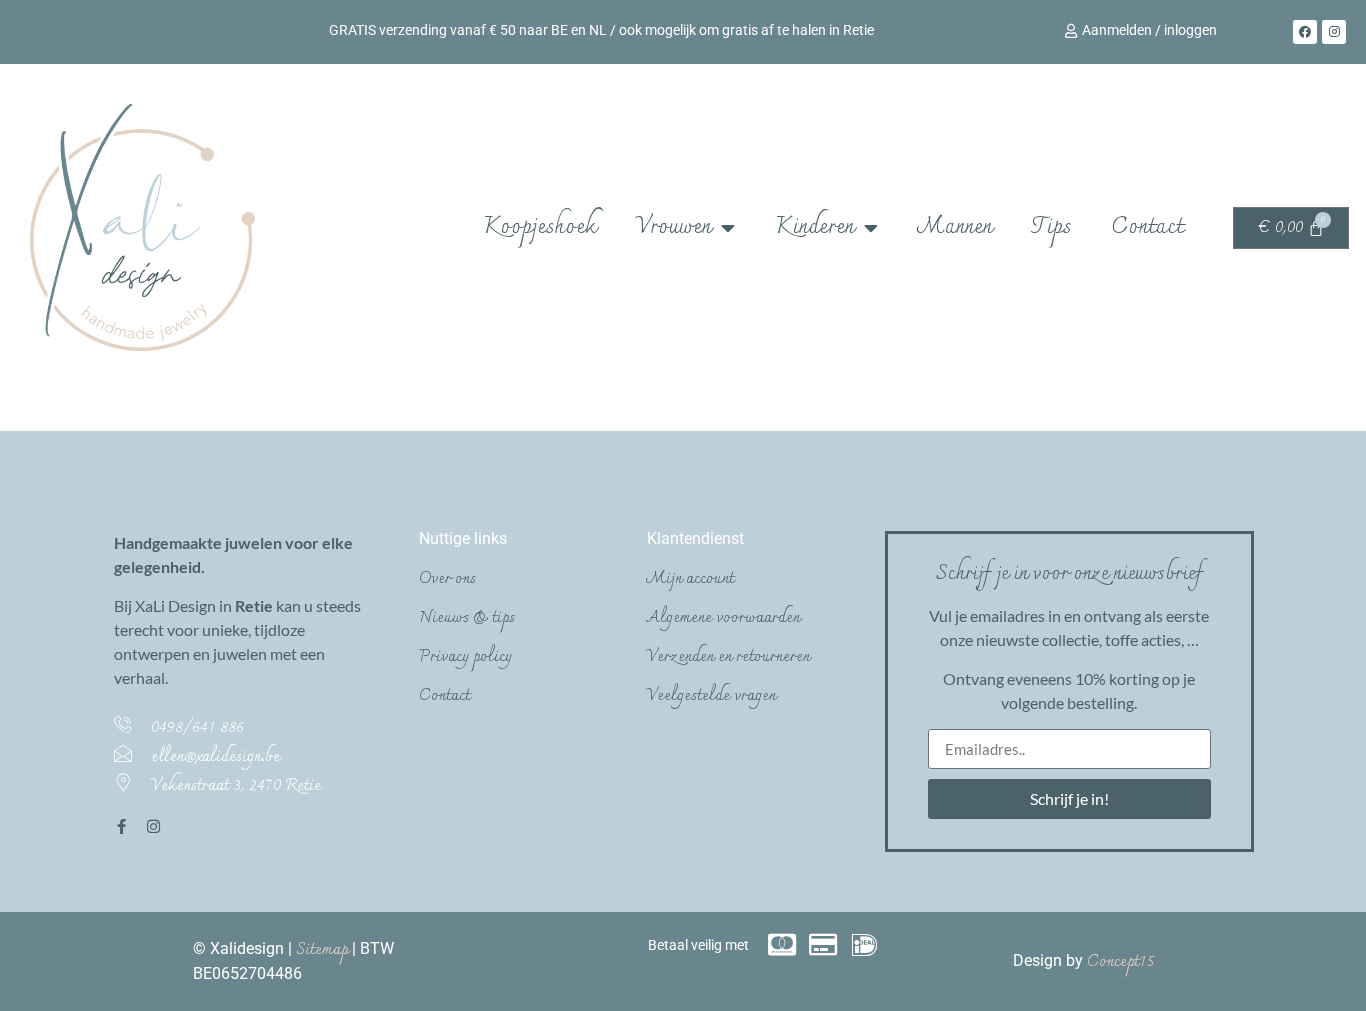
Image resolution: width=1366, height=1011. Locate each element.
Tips (1051, 227)
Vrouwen (673, 227)
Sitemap (324, 950)
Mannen (955, 227)
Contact (1147, 227)
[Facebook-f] (121, 826)
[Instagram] (1334, 32)
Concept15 (1121, 962)
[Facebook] (1305, 32)
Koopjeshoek (539, 227)
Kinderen (814, 227)
